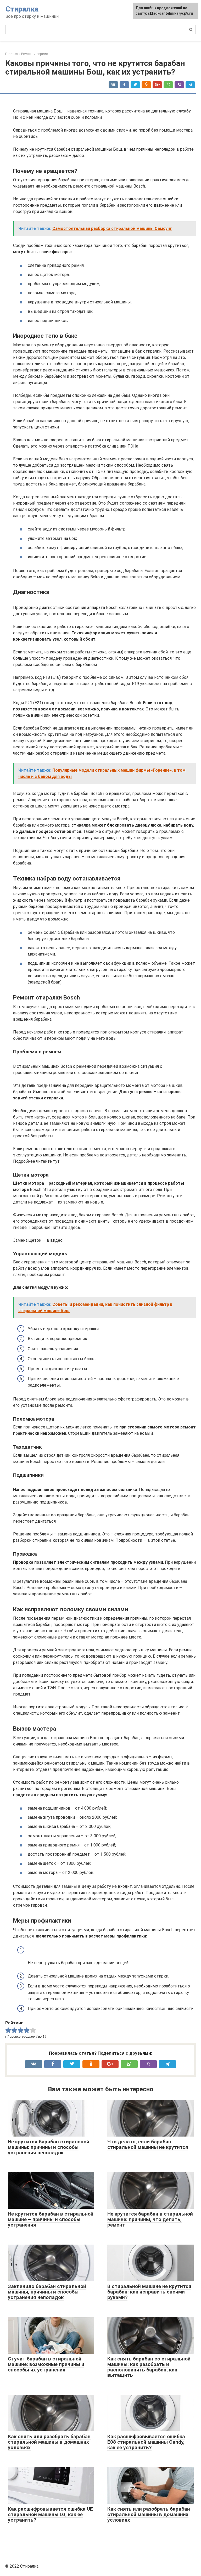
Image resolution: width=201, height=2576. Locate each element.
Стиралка (22, 9)
